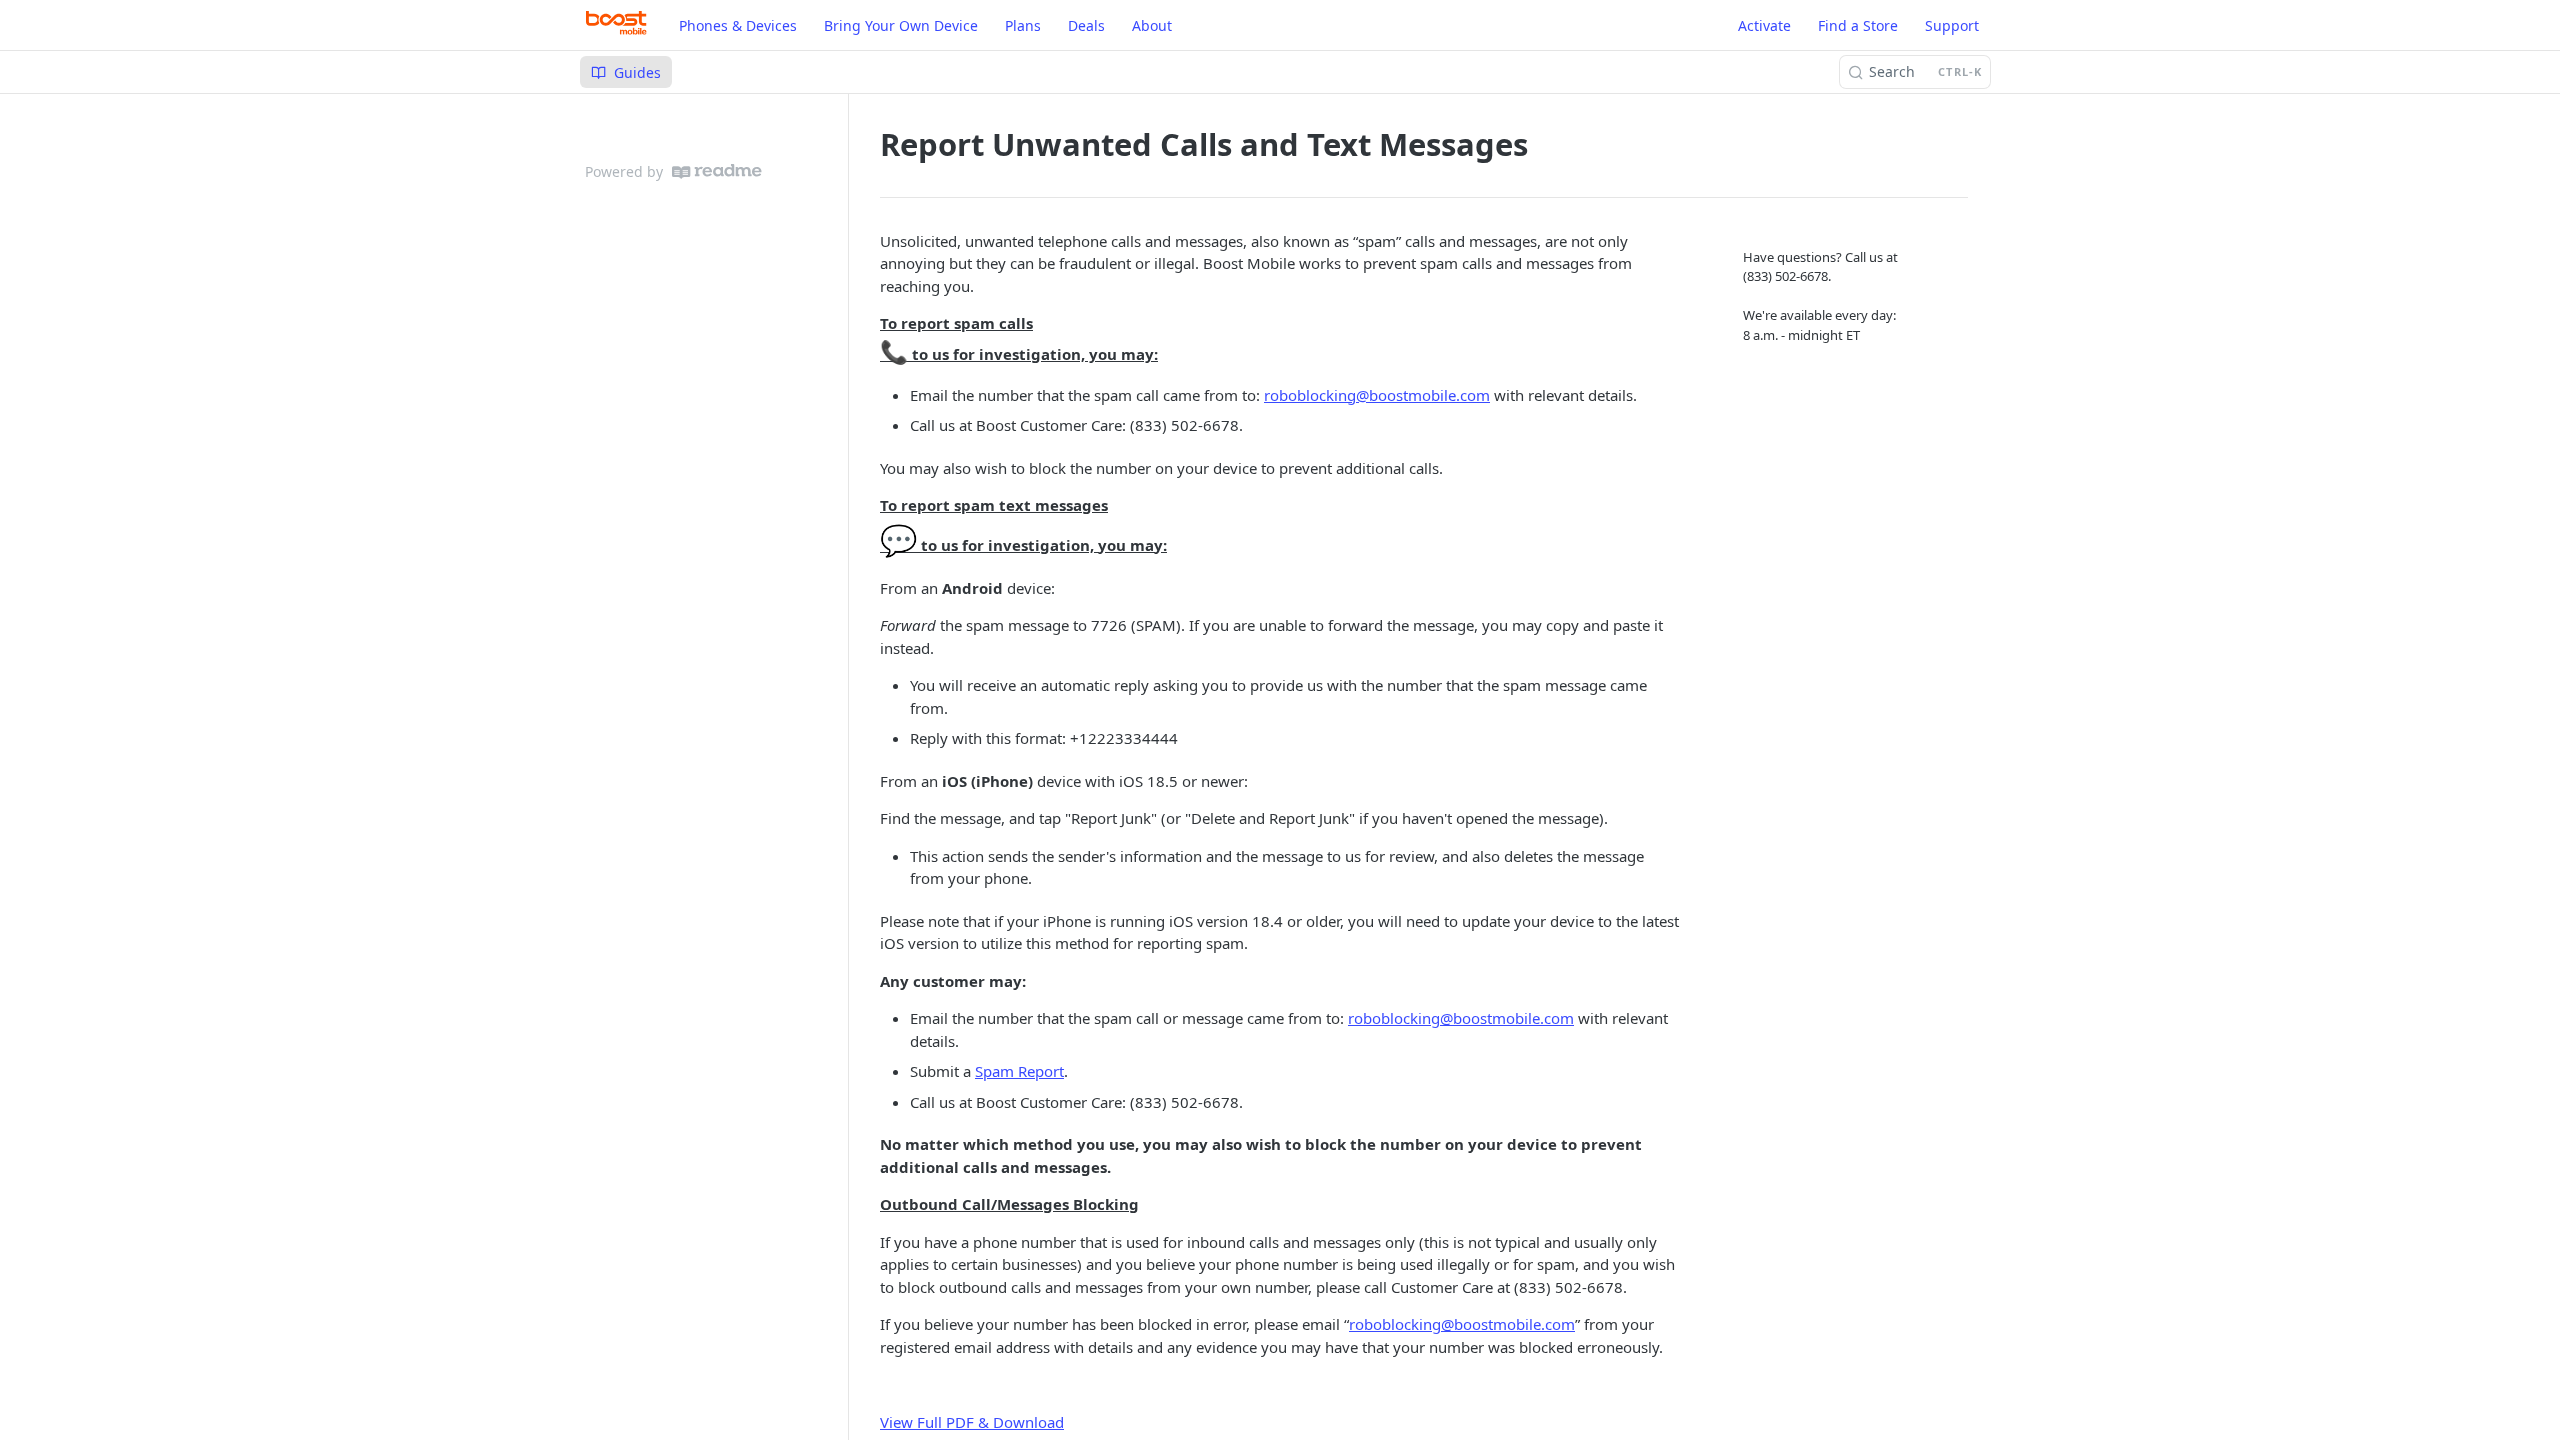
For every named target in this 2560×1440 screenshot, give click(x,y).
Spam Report (1019, 1071)
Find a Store (1858, 25)
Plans (1023, 25)
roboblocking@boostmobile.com (1377, 395)
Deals (1086, 25)
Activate (1764, 25)
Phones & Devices (738, 25)
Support (1952, 25)
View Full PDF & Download (972, 1422)
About (1152, 25)
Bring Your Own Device (901, 25)
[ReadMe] (717, 171)
